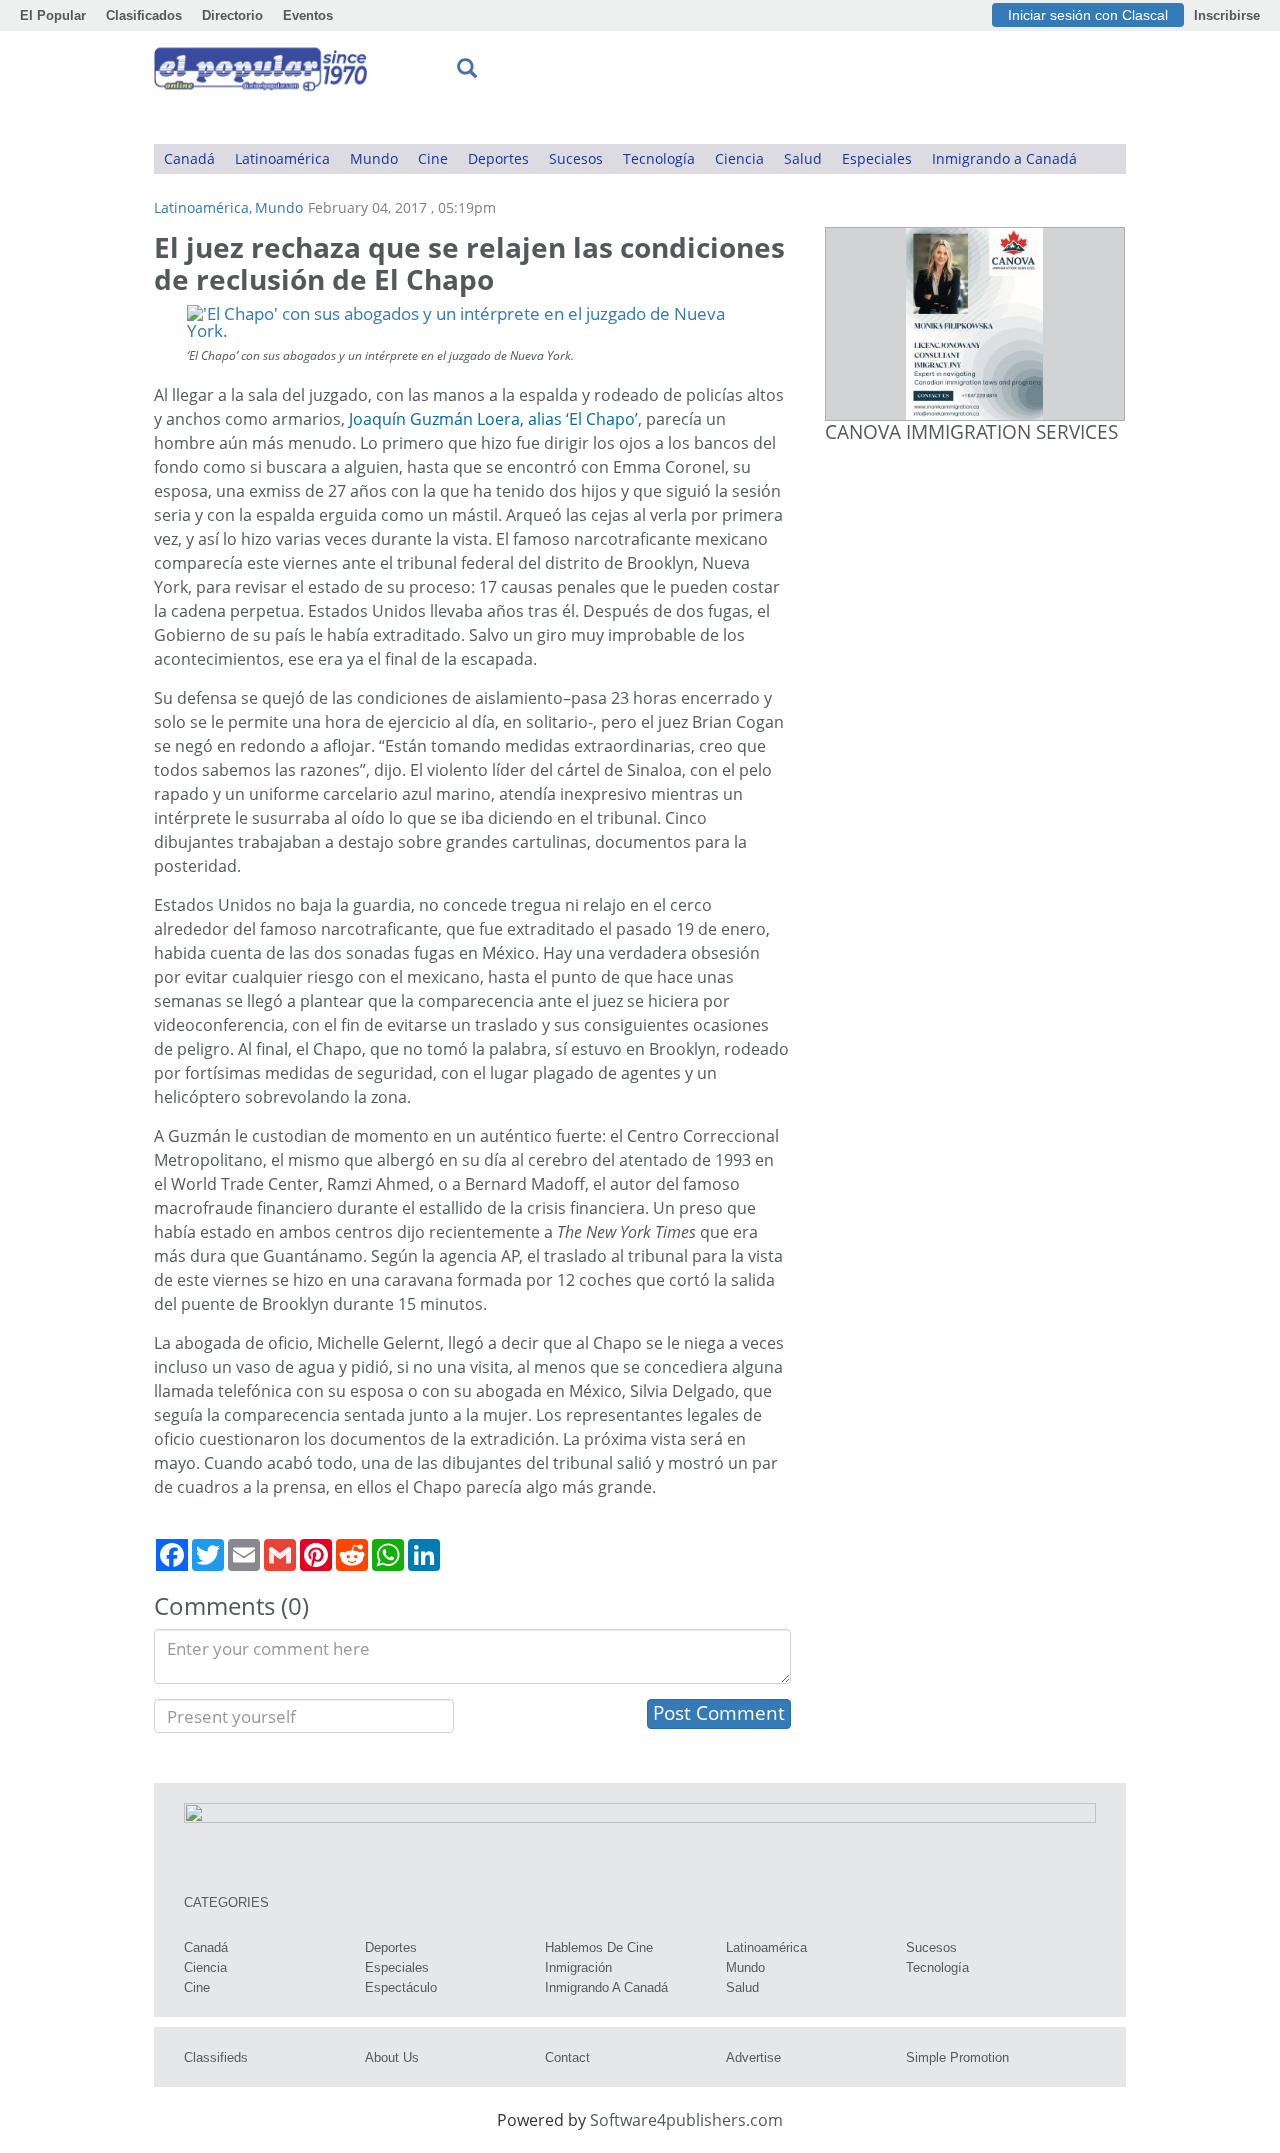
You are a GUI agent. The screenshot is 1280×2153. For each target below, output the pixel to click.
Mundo (374, 158)
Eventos (308, 15)
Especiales (877, 158)
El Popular (53, 15)
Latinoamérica (282, 158)
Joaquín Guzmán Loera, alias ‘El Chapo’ (493, 419)
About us (392, 2057)
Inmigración (578, 1967)
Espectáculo (401, 1987)
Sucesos (576, 158)
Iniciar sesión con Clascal (1088, 15)
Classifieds (216, 2057)
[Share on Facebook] (172, 1555)
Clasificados (144, 15)
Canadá (189, 158)
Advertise (753, 2057)
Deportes (498, 158)
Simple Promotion (957, 2057)
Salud (803, 158)
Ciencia (739, 158)
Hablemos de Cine (599, 1947)
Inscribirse (1227, 15)
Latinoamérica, (203, 207)
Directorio (232, 15)
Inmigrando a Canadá (1004, 158)
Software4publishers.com (686, 2120)
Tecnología (659, 158)
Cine (433, 158)
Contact (567, 2057)
